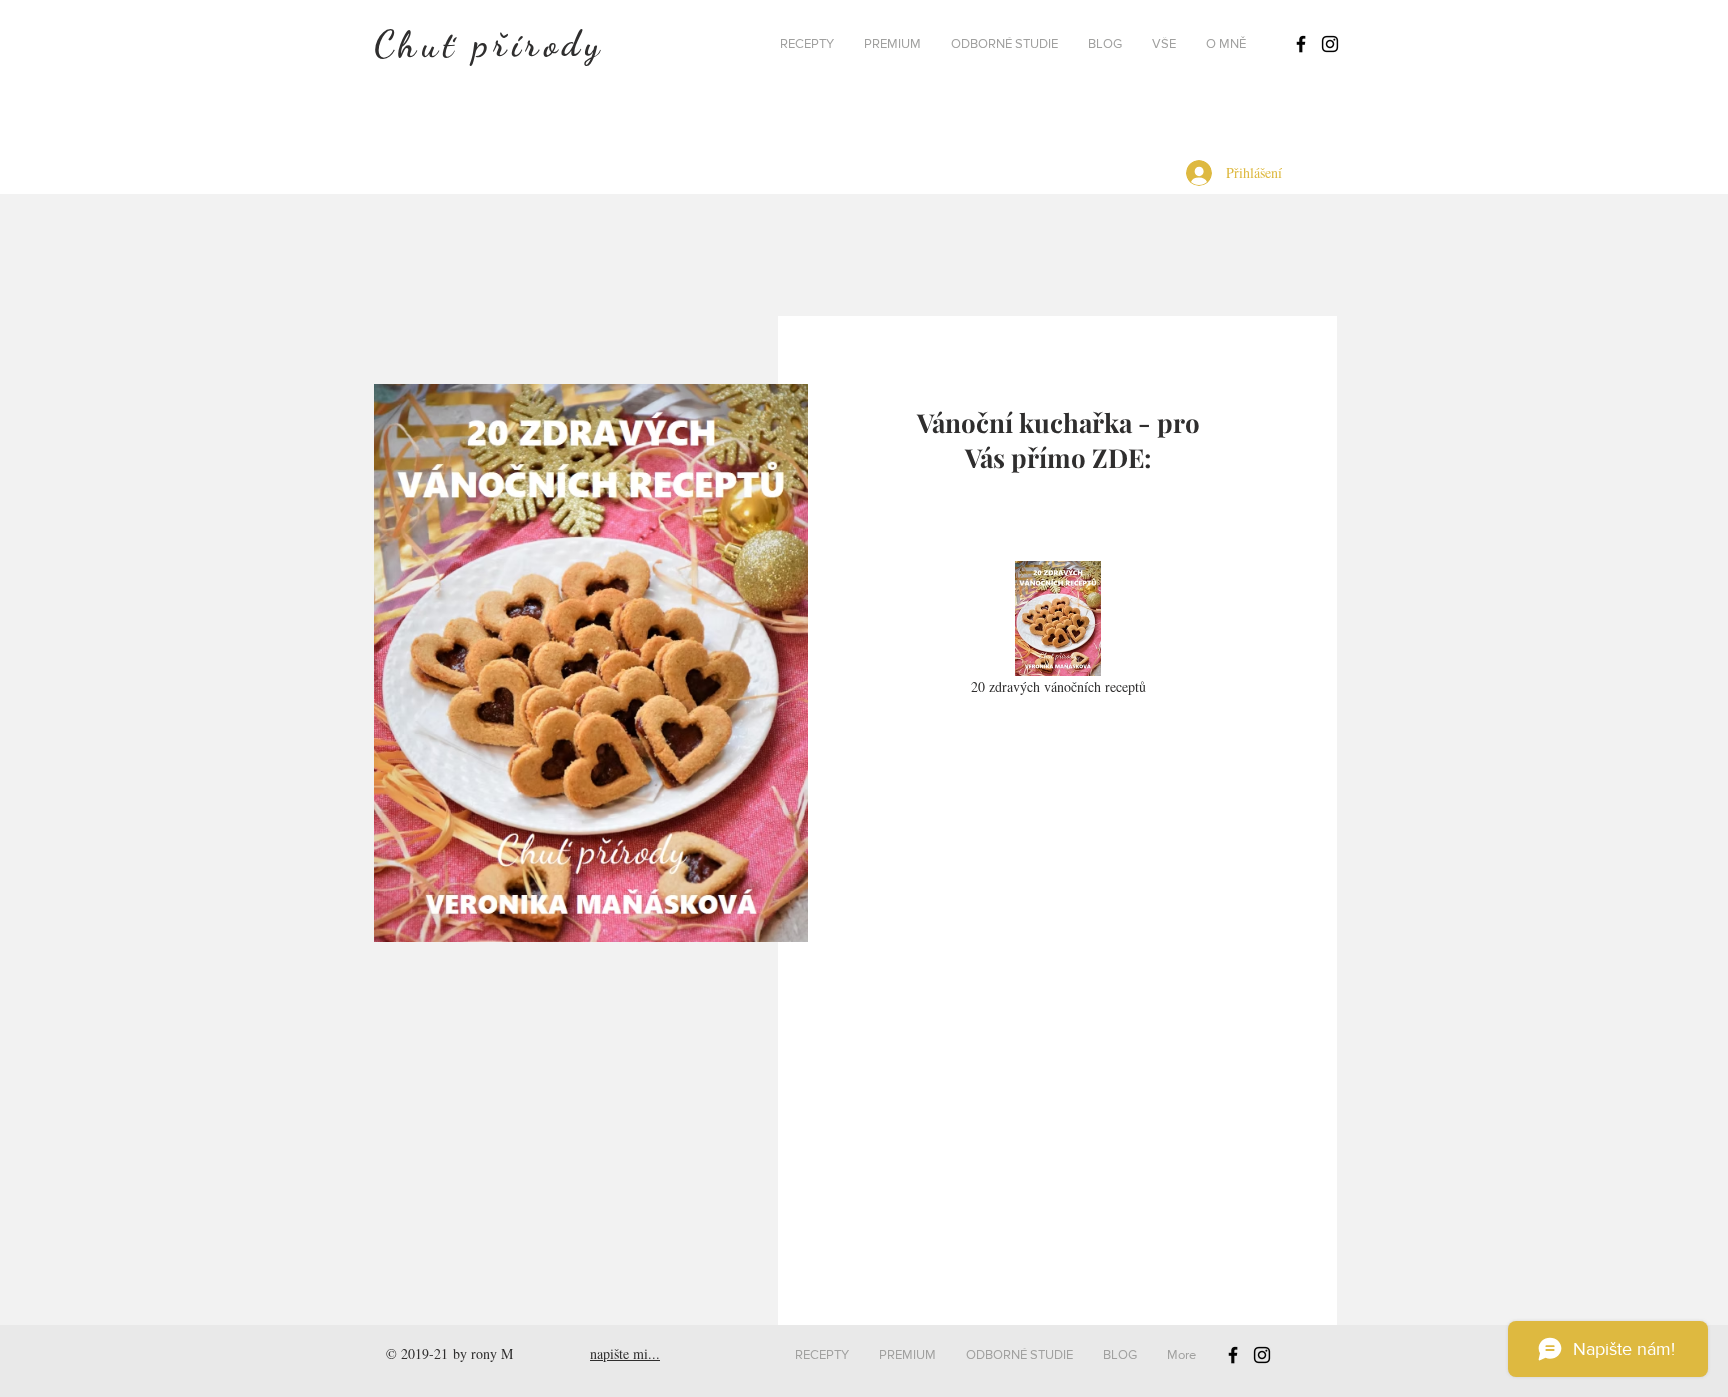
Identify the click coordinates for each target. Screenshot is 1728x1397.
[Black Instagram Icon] (1330, 44)
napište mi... (625, 1353)
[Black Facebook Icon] (1301, 44)
